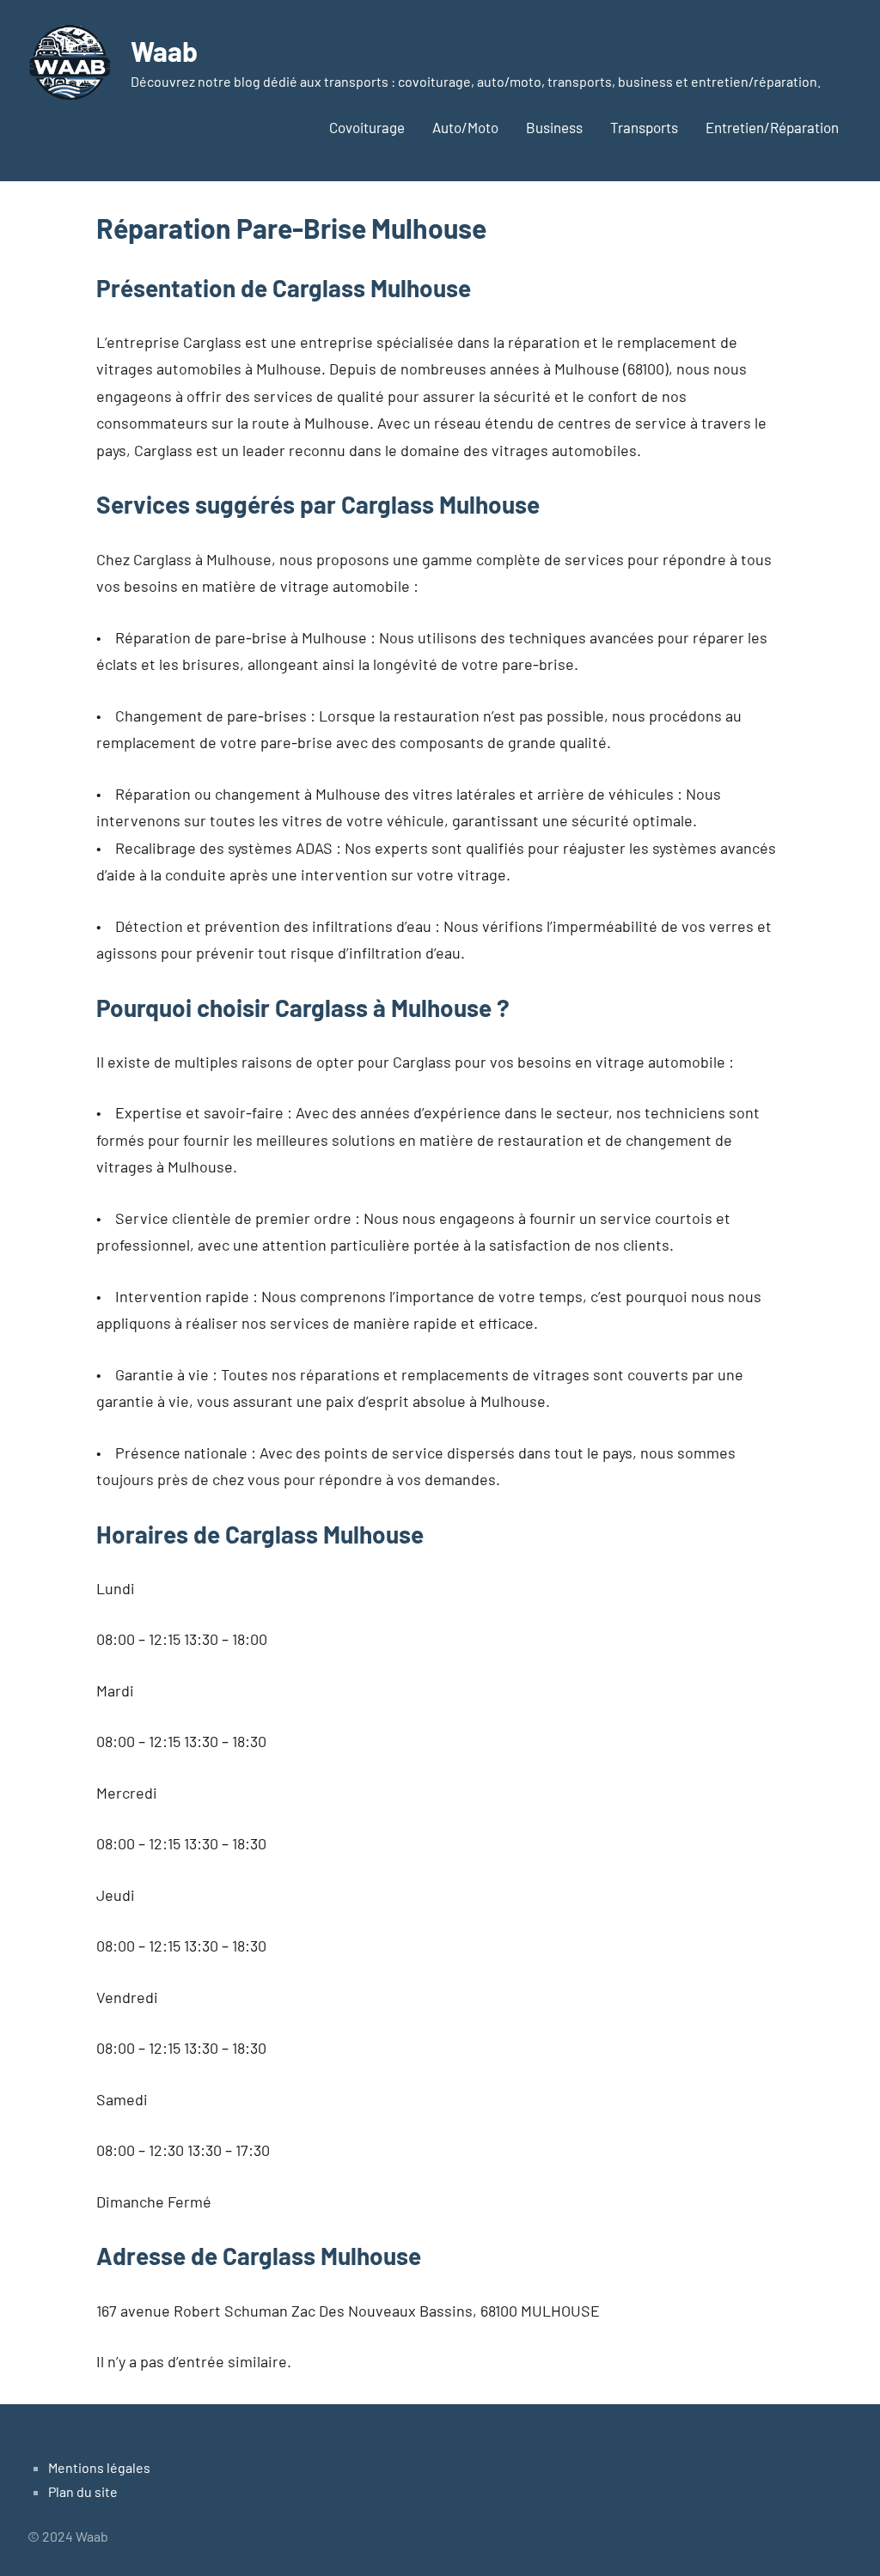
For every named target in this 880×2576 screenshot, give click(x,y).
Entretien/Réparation (772, 127)
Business (554, 127)
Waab (164, 51)
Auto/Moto (465, 127)
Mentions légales (99, 2467)
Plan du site (83, 2491)
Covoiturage (367, 127)
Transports (644, 127)
